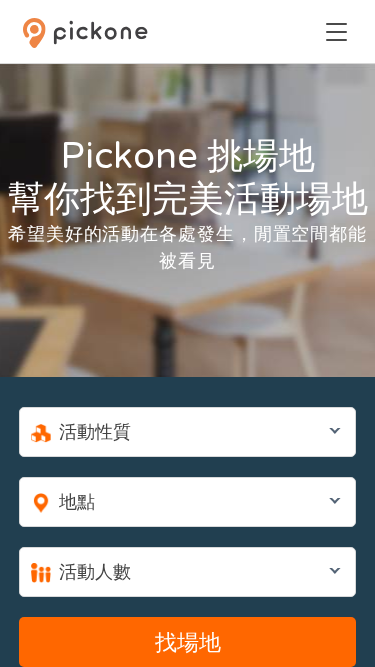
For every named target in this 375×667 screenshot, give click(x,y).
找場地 (188, 643)
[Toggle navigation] (336, 32)
